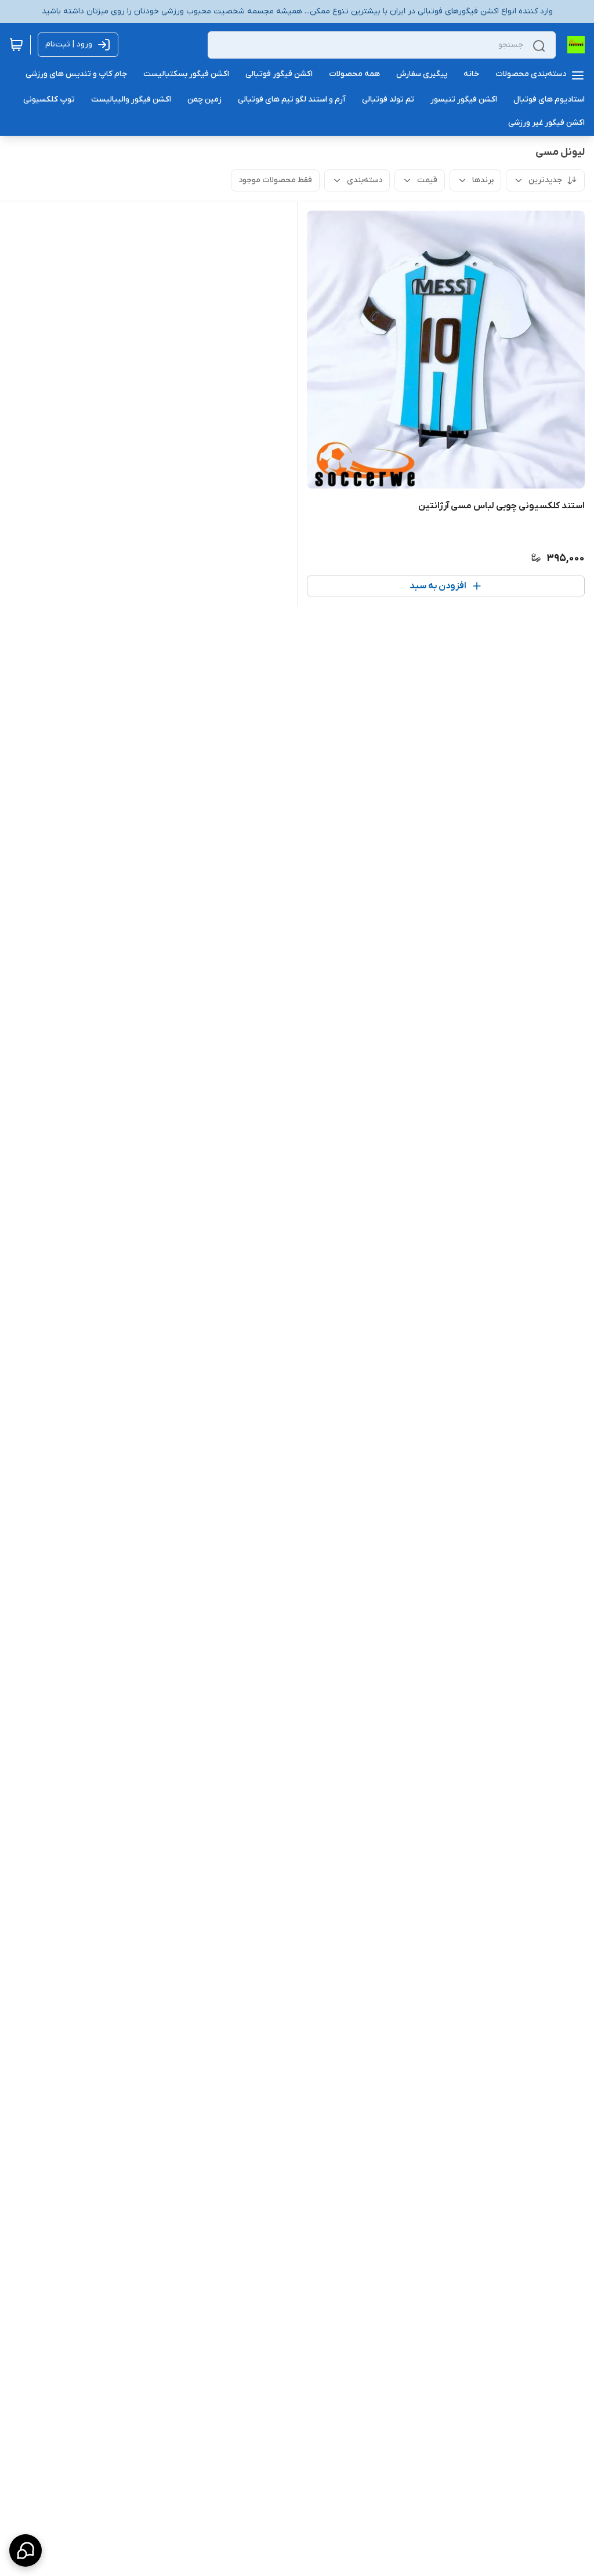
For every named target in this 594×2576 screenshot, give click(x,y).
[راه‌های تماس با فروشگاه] (26, 2550)
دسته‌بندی (365, 180)
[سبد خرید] (16, 45)
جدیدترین (545, 180)
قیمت (427, 180)
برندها (483, 180)
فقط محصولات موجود (275, 180)
